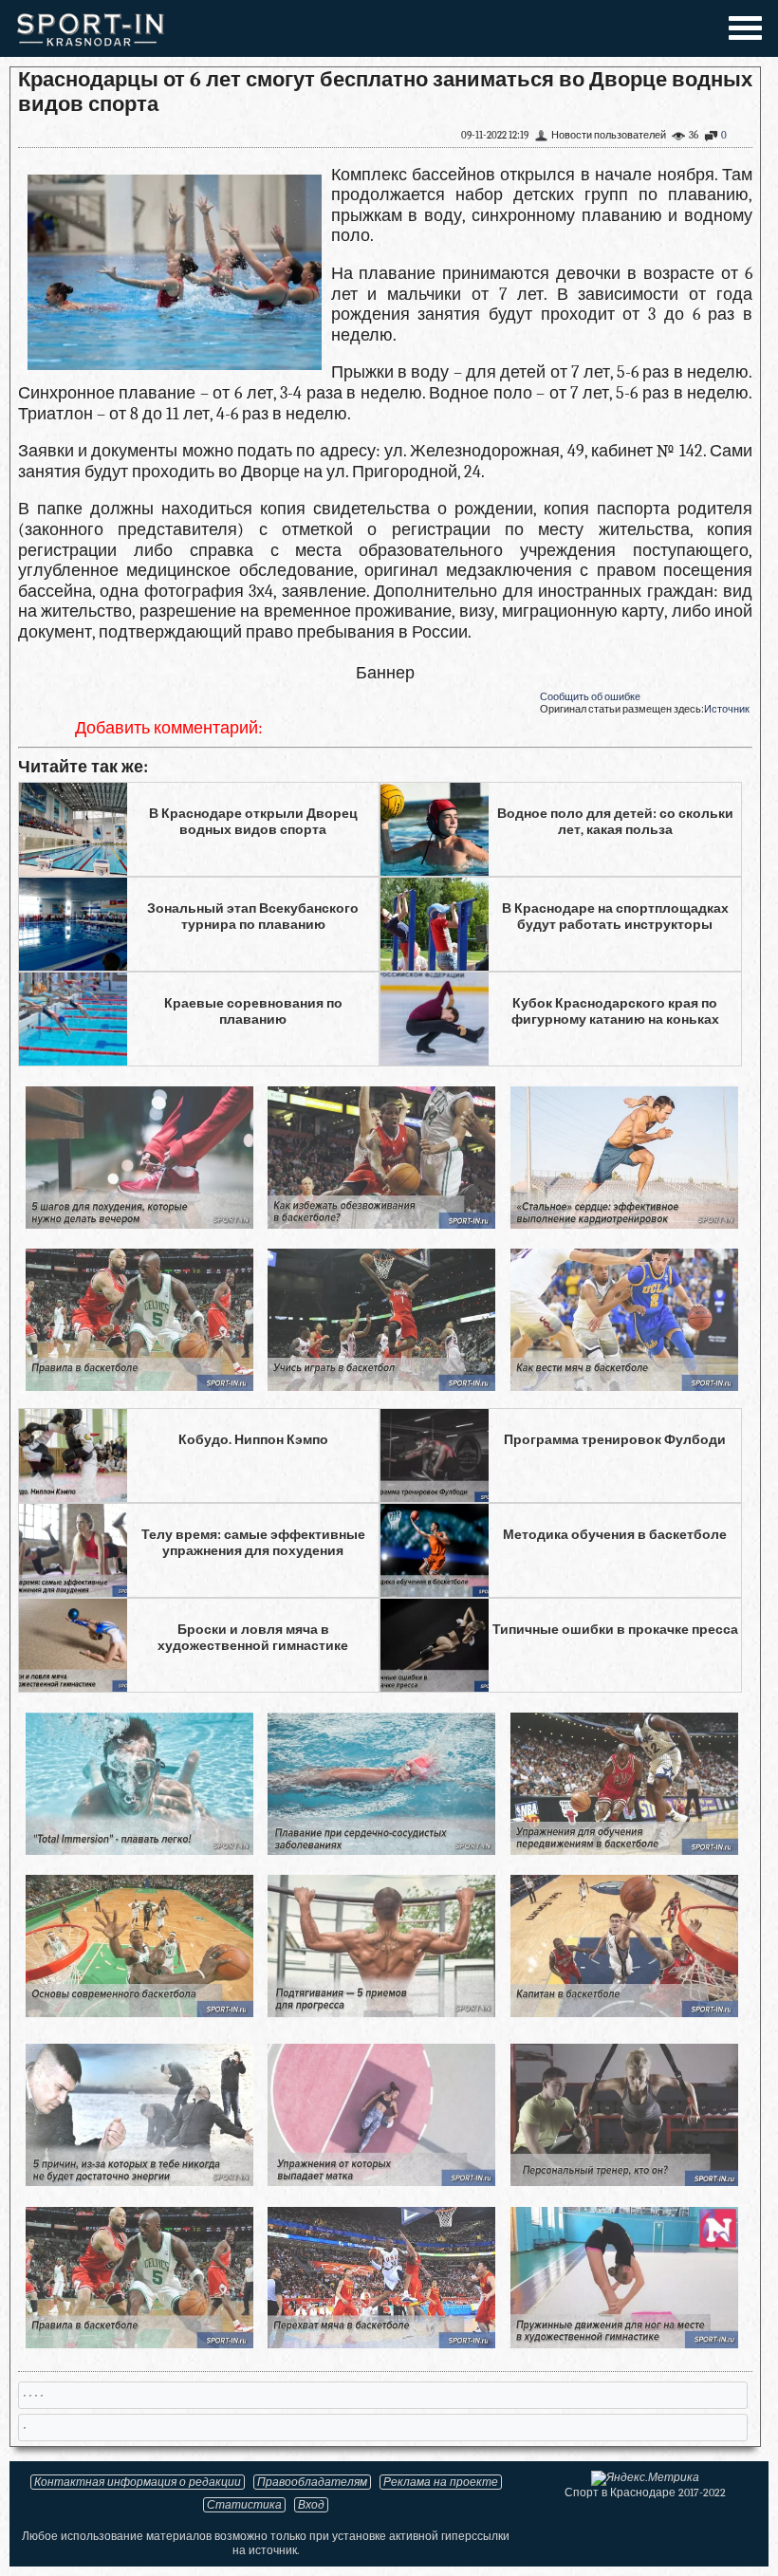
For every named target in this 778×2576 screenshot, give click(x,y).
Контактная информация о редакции (138, 2482)
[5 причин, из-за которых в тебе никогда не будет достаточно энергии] (139, 2181)
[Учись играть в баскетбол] (381, 1386)
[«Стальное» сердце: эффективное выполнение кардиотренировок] (624, 1223)
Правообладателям (312, 2482)
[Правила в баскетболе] (139, 1386)
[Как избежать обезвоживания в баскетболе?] (381, 1223)
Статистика (244, 2505)
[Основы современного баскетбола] (139, 2012)
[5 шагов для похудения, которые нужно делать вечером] (139, 1223)
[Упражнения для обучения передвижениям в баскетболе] (624, 1850)
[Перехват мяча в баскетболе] (381, 2343)
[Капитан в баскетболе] (624, 2012)
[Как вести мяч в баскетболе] (624, 1386)
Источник (727, 709)
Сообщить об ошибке (590, 697)
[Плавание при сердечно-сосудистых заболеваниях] (381, 1850)
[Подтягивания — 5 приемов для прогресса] (381, 2012)
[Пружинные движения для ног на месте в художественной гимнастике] (624, 2343)
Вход (311, 2505)
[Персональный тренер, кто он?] (624, 2181)
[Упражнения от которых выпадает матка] (381, 2181)
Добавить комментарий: (169, 728)
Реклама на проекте (441, 2482)
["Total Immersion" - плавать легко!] (139, 1850)
